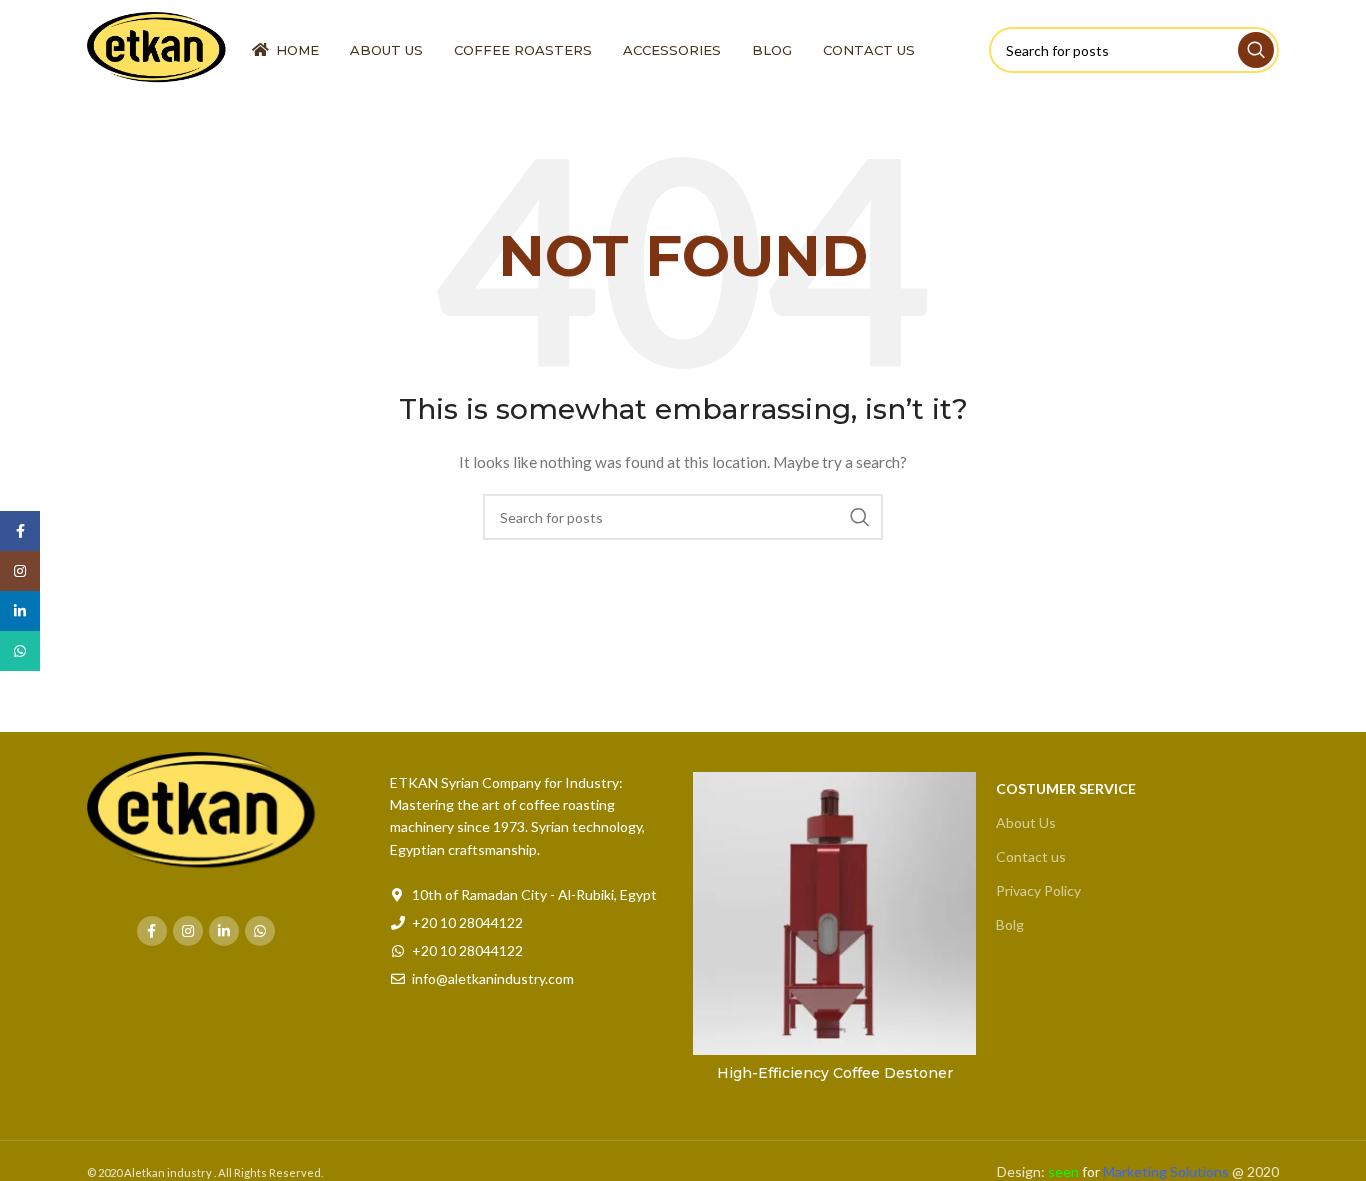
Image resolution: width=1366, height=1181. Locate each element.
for (1138, 1171)
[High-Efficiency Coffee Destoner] (834, 913)
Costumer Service (1066, 788)
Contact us (1031, 856)
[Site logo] (159, 48)
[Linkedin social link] (224, 931)
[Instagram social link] (188, 931)
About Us (1026, 822)
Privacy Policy (1038, 890)
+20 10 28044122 (467, 922)
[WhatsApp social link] (260, 931)
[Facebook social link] (152, 931)
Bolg (1010, 924)
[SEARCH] (1256, 50)
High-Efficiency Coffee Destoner (835, 1073)
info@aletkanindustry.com (493, 978)
